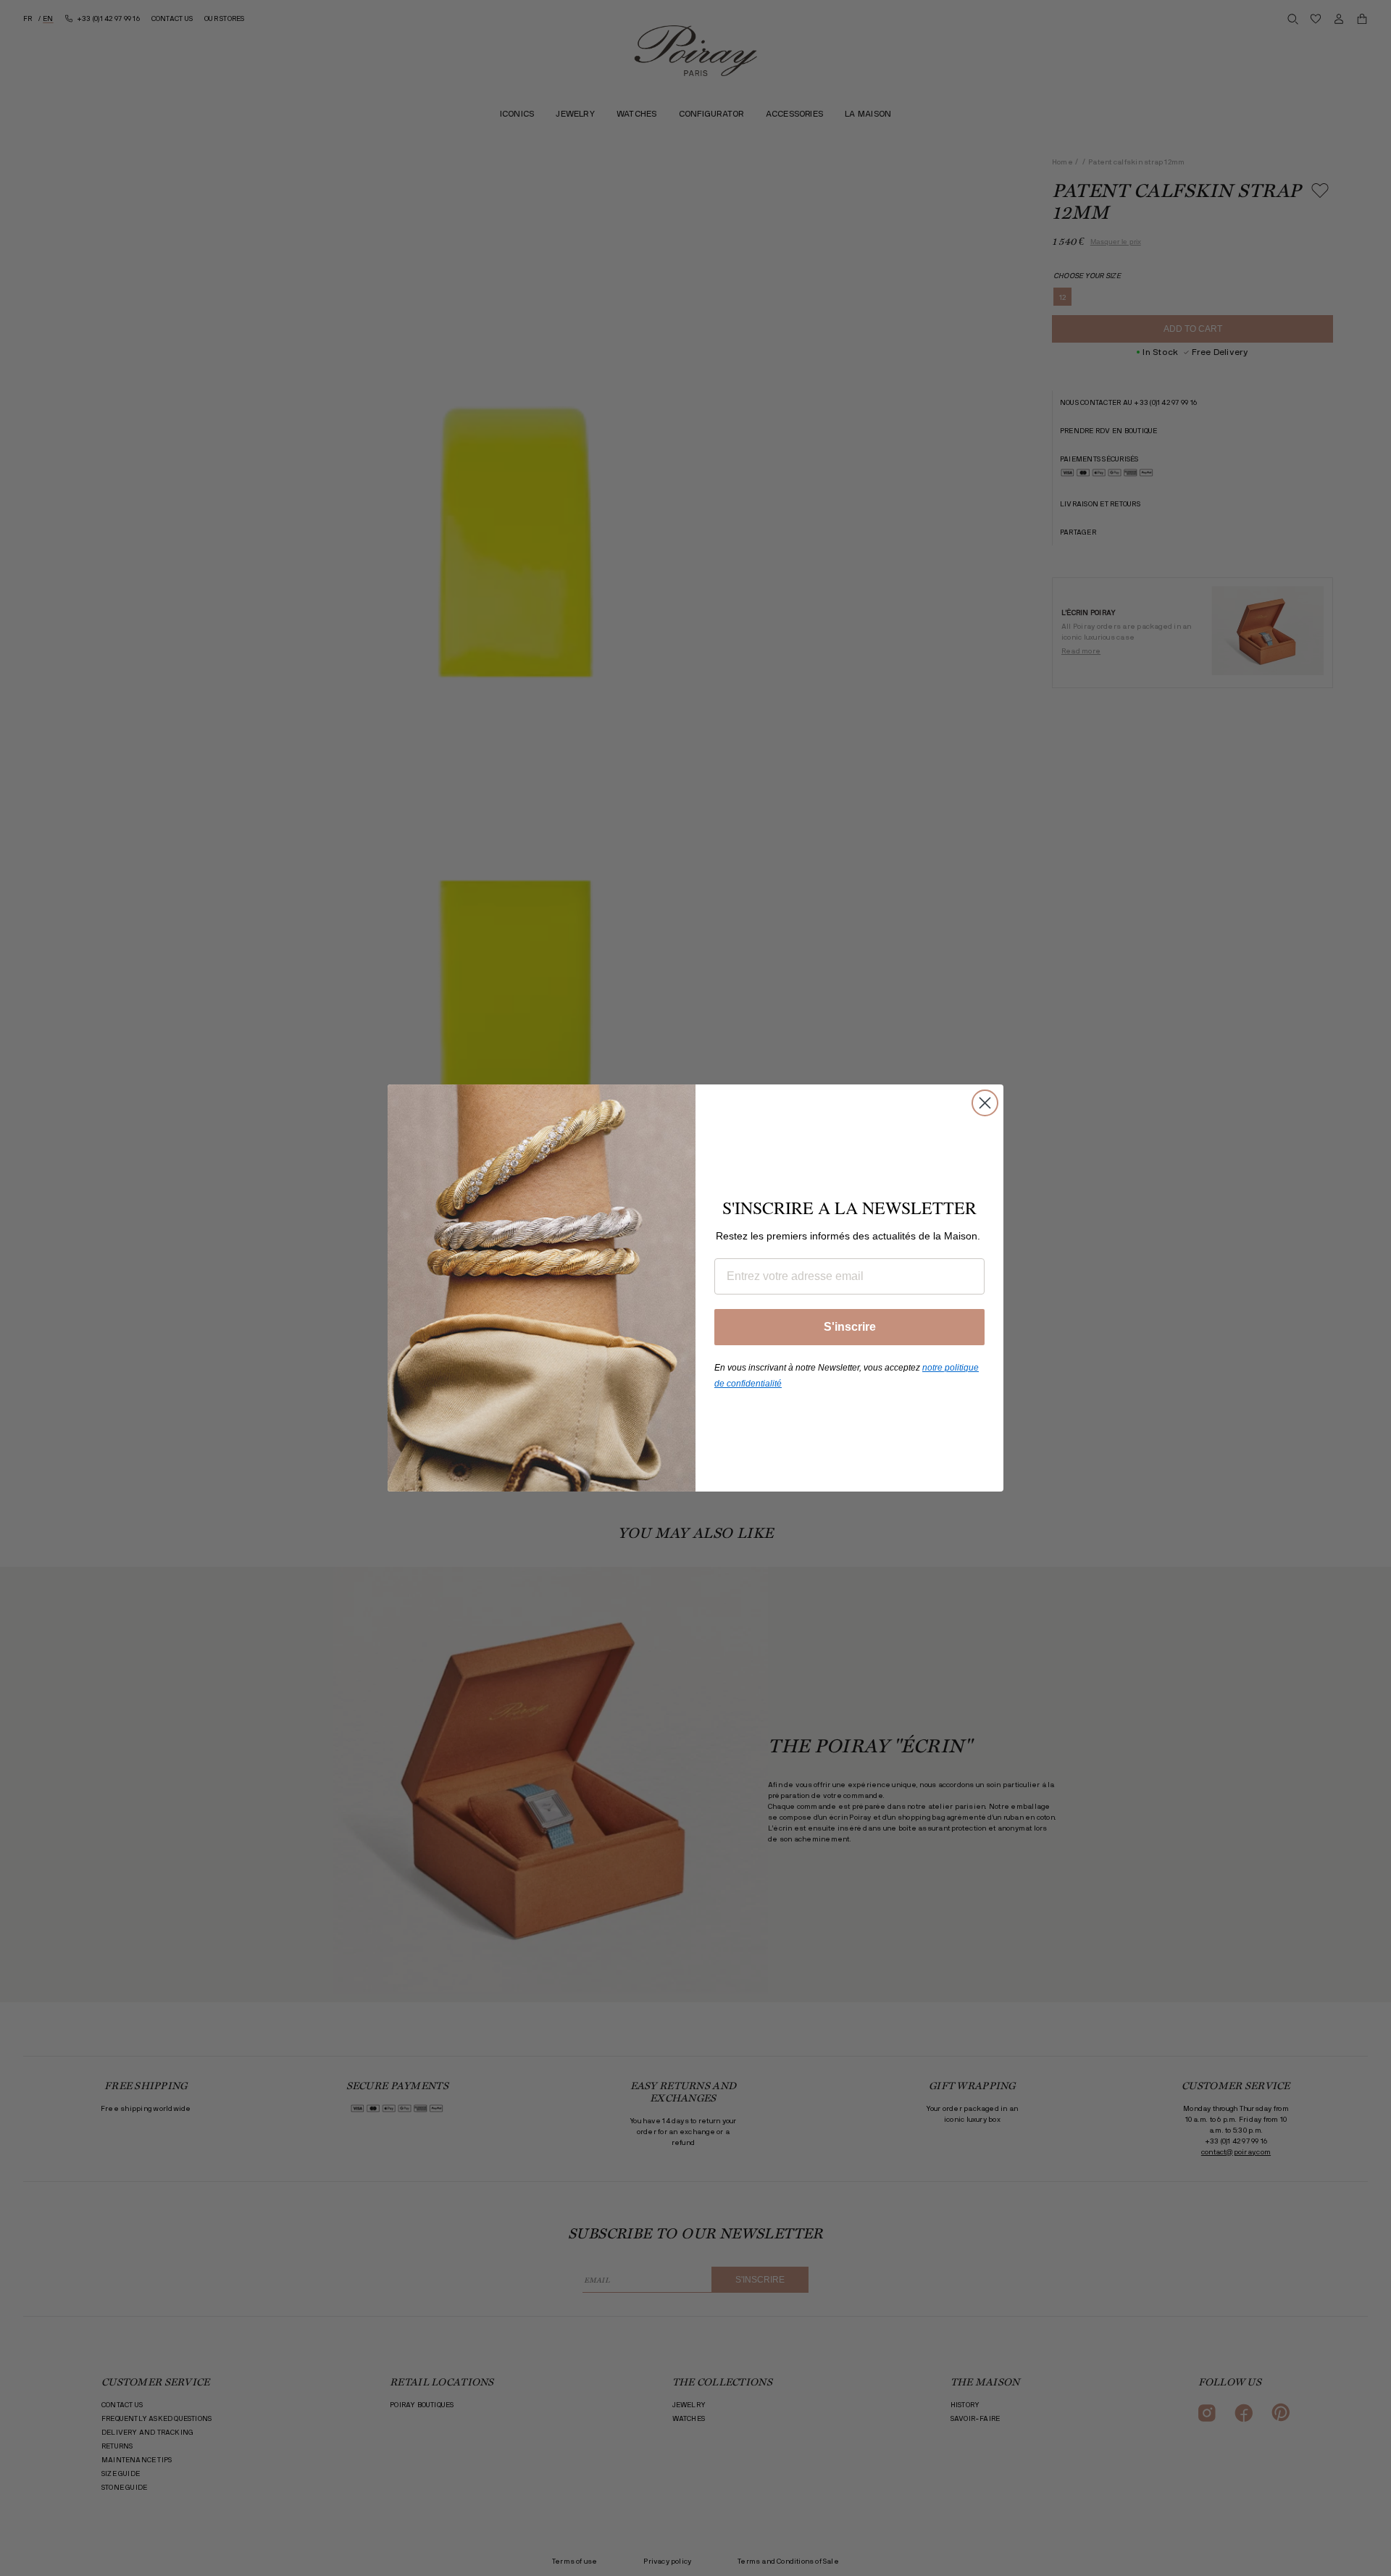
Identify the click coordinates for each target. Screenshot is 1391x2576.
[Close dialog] (985, 1103)
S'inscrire (850, 1327)
